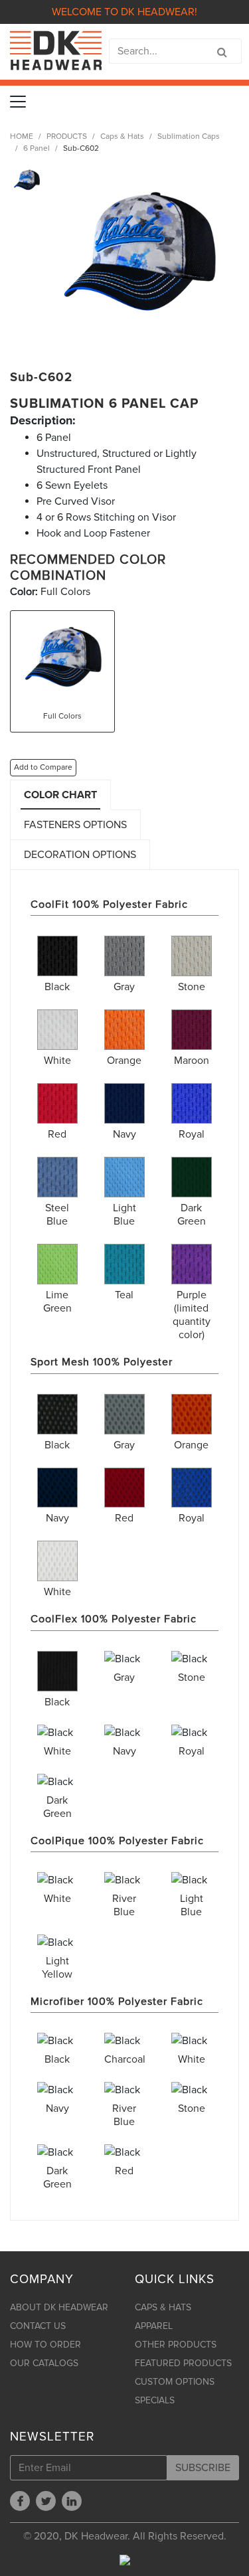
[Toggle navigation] (18, 102)
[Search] (222, 52)
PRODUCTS (67, 136)
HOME (22, 136)
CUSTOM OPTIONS (175, 2382)
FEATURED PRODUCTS (183, 2363)
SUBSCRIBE (203, 2468)
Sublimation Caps (189, 136)
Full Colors (62, 716)
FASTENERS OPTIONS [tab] (75, 825)
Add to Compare (43, 767)
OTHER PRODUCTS (176, 2345)
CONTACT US (38, 2326)
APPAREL (154, 2326)
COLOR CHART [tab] (60, 795)
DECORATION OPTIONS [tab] (80, 855)
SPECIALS (155, 2400)
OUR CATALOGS (44, 2363)
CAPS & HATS (163, 2307)
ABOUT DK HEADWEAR (59, 2307)
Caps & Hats (122, 136)
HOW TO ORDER (45, 2345)
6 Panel (37, 148)
